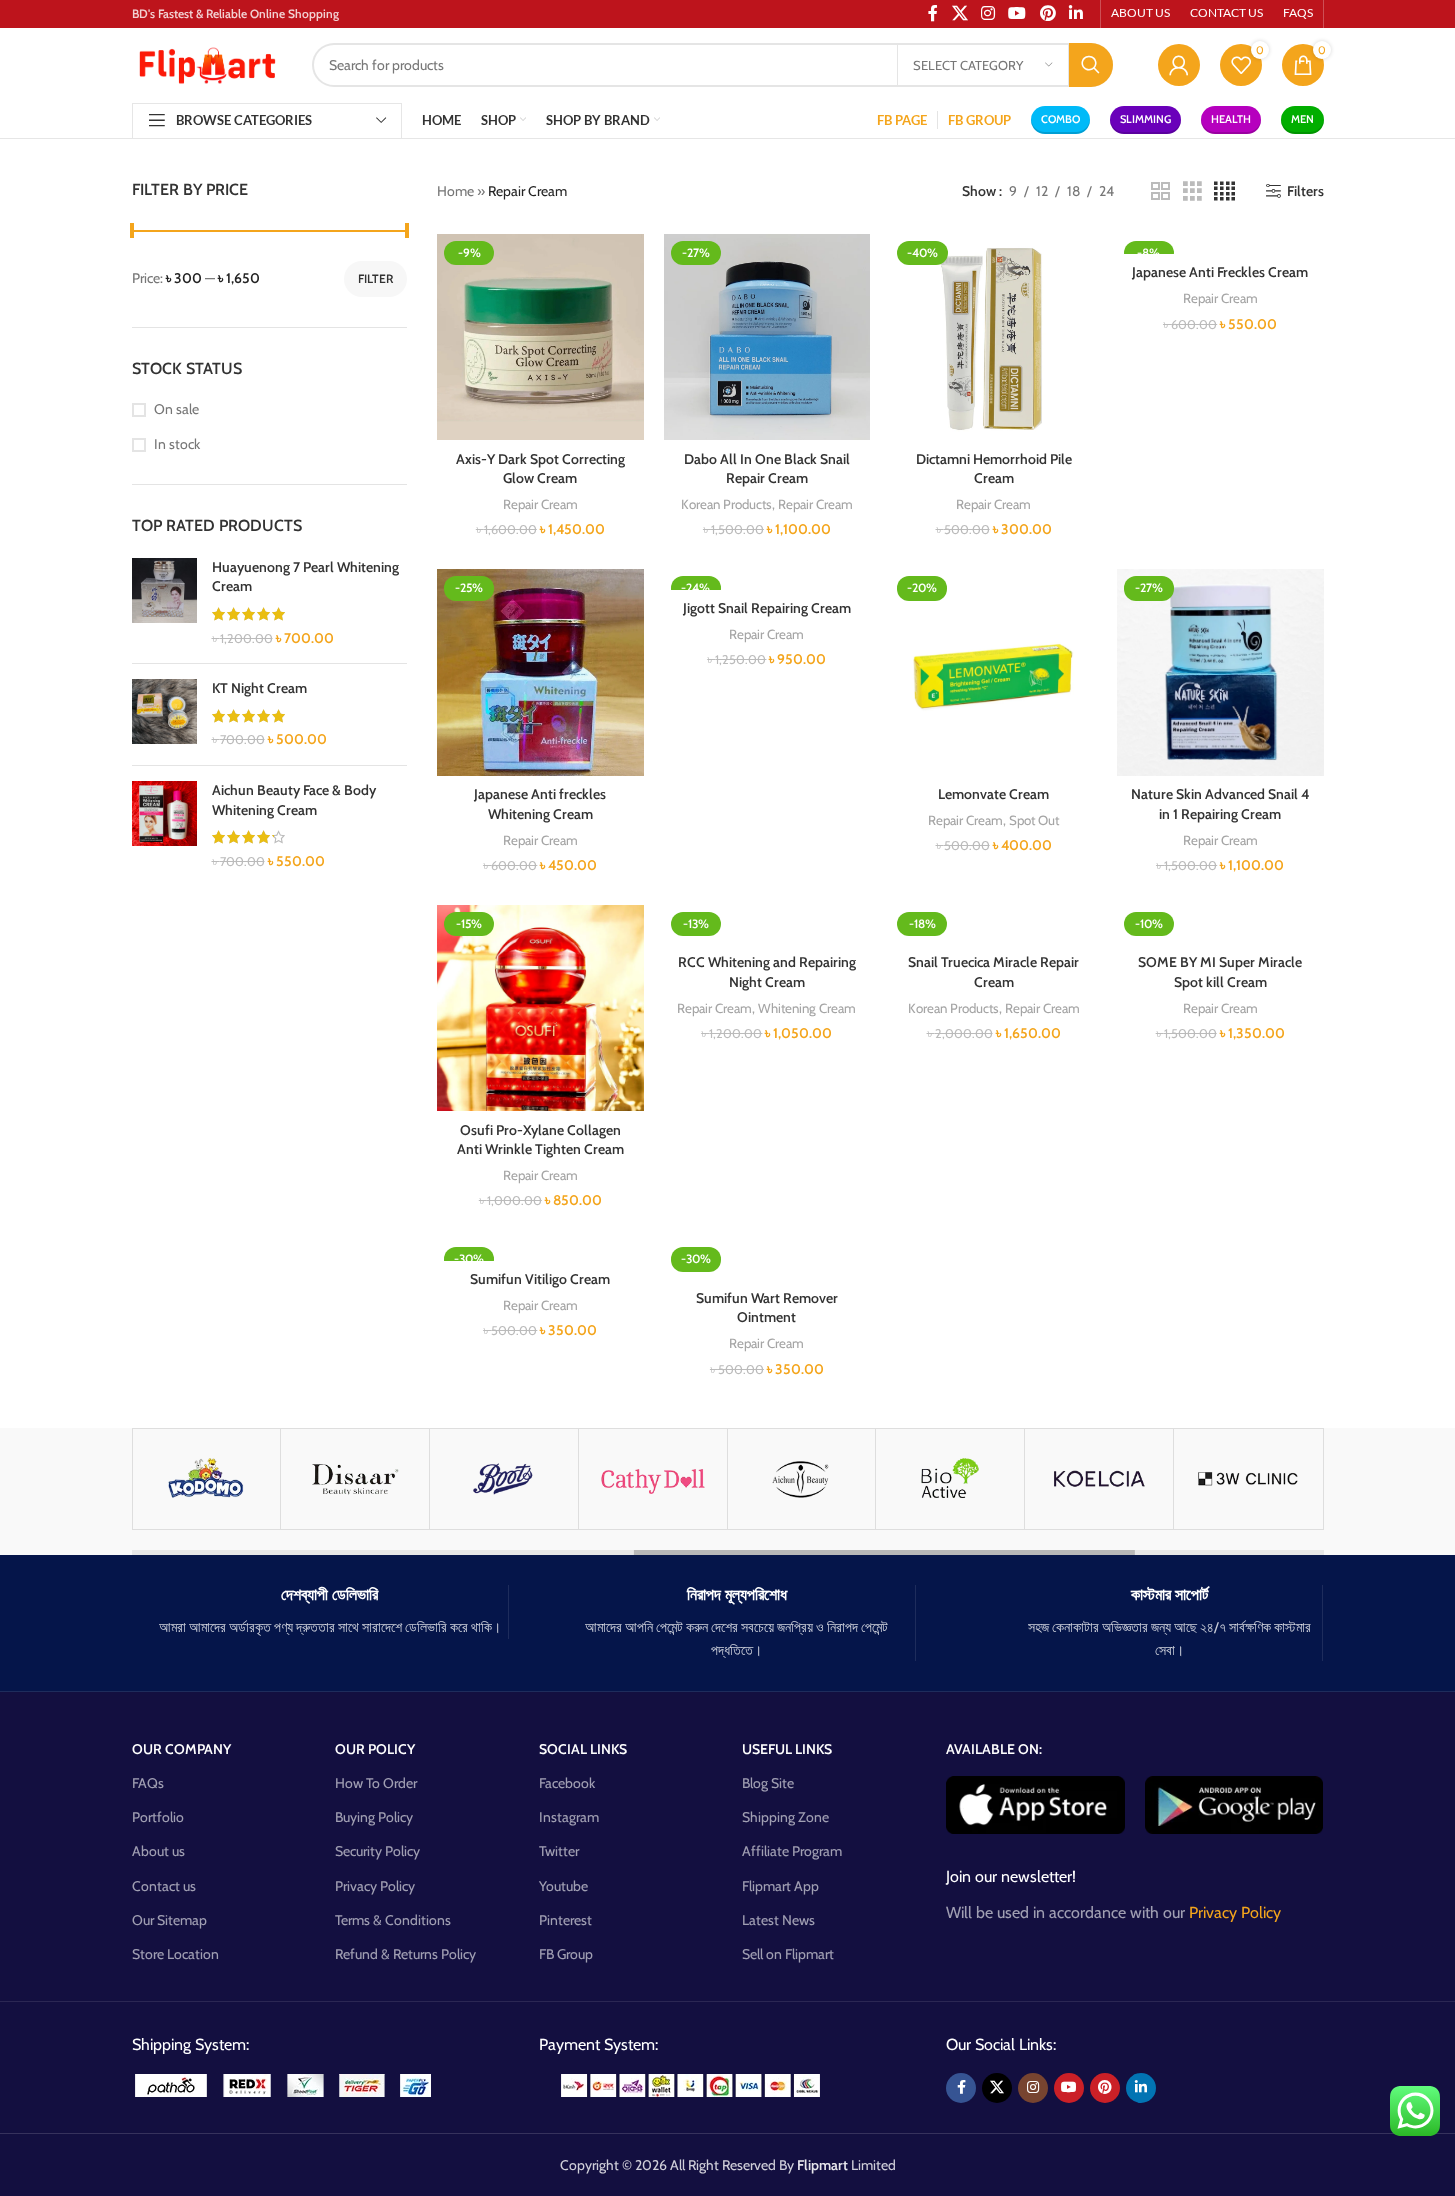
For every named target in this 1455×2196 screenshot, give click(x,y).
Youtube (563, 1886)
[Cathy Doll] (653, 1479)
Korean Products (726, 504)
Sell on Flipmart (788, 1954)
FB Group (566, 1954)
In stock (177, 444)
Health (1231, 119)
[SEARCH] (1091, 65)
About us (158, 1851)
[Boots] (504, 1479)
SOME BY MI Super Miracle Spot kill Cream (1220, 972)
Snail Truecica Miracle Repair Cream (993, 972)
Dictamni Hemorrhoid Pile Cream (994, 469)
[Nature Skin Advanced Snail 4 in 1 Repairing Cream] (1220, 672)
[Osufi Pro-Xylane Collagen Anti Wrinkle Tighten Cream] (540, 1008)
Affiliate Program (792, 1851)
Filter (375, 278)
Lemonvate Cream (993, 794)
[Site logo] (207, 63)
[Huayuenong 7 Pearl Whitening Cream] (164, 603)
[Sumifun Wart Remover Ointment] (767, 1259)
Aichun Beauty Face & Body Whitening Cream (294, 800)
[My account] (1179, 65)
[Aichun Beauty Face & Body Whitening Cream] (164, 826)
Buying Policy (374, 1817)
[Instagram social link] (1033, 2088)
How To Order (376, 1783)
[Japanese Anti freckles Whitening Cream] (540, 672)
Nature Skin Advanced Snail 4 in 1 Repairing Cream (1220, 804)
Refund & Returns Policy (405, 1954)
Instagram (569, 1817)
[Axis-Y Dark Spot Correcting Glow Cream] (540, 337)
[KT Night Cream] (164, 714)
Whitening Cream (807, 1008)
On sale (176, 409)
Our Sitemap (169, 1920)
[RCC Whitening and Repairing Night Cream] (767, 924)
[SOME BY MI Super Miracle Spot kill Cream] (1220, 924)
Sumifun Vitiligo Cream (540, 1279)
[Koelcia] (1099, 1479)
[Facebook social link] (961, 2088)
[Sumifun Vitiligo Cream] (540, 1250)
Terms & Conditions (393, 1920)
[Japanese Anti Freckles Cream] (1220, 244)
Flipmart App (780, 1886)
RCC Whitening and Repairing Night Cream (767, 972)
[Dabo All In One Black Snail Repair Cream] (767, 337)
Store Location (175, 1954)
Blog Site (768, 1783)
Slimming (1145, 119)
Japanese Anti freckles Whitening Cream (540, 804)
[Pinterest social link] (1105, 2088)
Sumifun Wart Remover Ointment (767, 1308)
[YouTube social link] (1069, 2088)
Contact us (164, 1886)
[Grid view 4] (1224, 191)
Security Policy (377, 1851)
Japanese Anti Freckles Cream (1220, 272)
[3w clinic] (1248, 1479)
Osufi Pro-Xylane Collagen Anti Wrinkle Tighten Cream (540, 1140)
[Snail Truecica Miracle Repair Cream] (993, 924)
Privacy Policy (375, 1886)
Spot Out (1034, 820)
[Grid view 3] (1192, 191)
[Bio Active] (950, 1479)
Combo (1060, 119)
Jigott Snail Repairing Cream (767, 608)
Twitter (559, 1851)
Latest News (778, 1920)
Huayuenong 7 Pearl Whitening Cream (305, 577)
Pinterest (565, 1920)
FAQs (148, 1783)
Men (1302, 119)
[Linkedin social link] (1141, 2088)
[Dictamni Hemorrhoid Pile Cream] (993, 337)
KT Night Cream (259, 688)
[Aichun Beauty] (802, 1479)
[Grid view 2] (1160, 191)
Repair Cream (540, 504)
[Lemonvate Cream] (993, 672)
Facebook (567, 1783)
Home (455, 191)
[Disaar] (355, 1479)
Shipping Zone (785, 1817)
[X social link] (997, 2088)
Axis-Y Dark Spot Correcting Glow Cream (540, 469)
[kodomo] (207, 1479)
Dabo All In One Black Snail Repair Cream (767, 469)
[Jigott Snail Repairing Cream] (767, 579)
